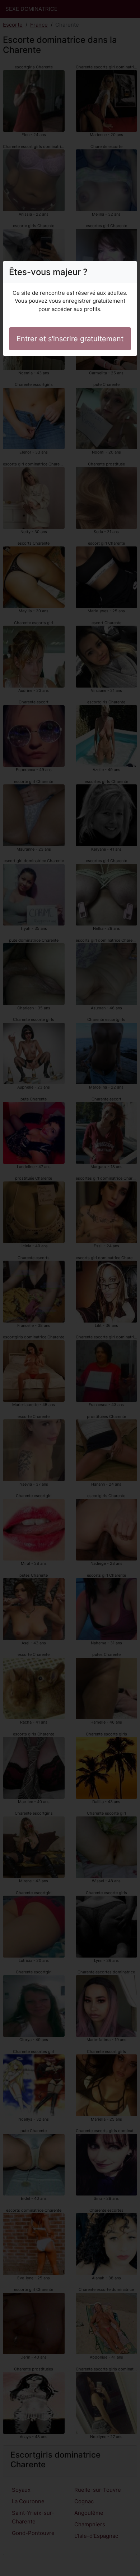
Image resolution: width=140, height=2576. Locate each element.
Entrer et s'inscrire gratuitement (70, 339)
